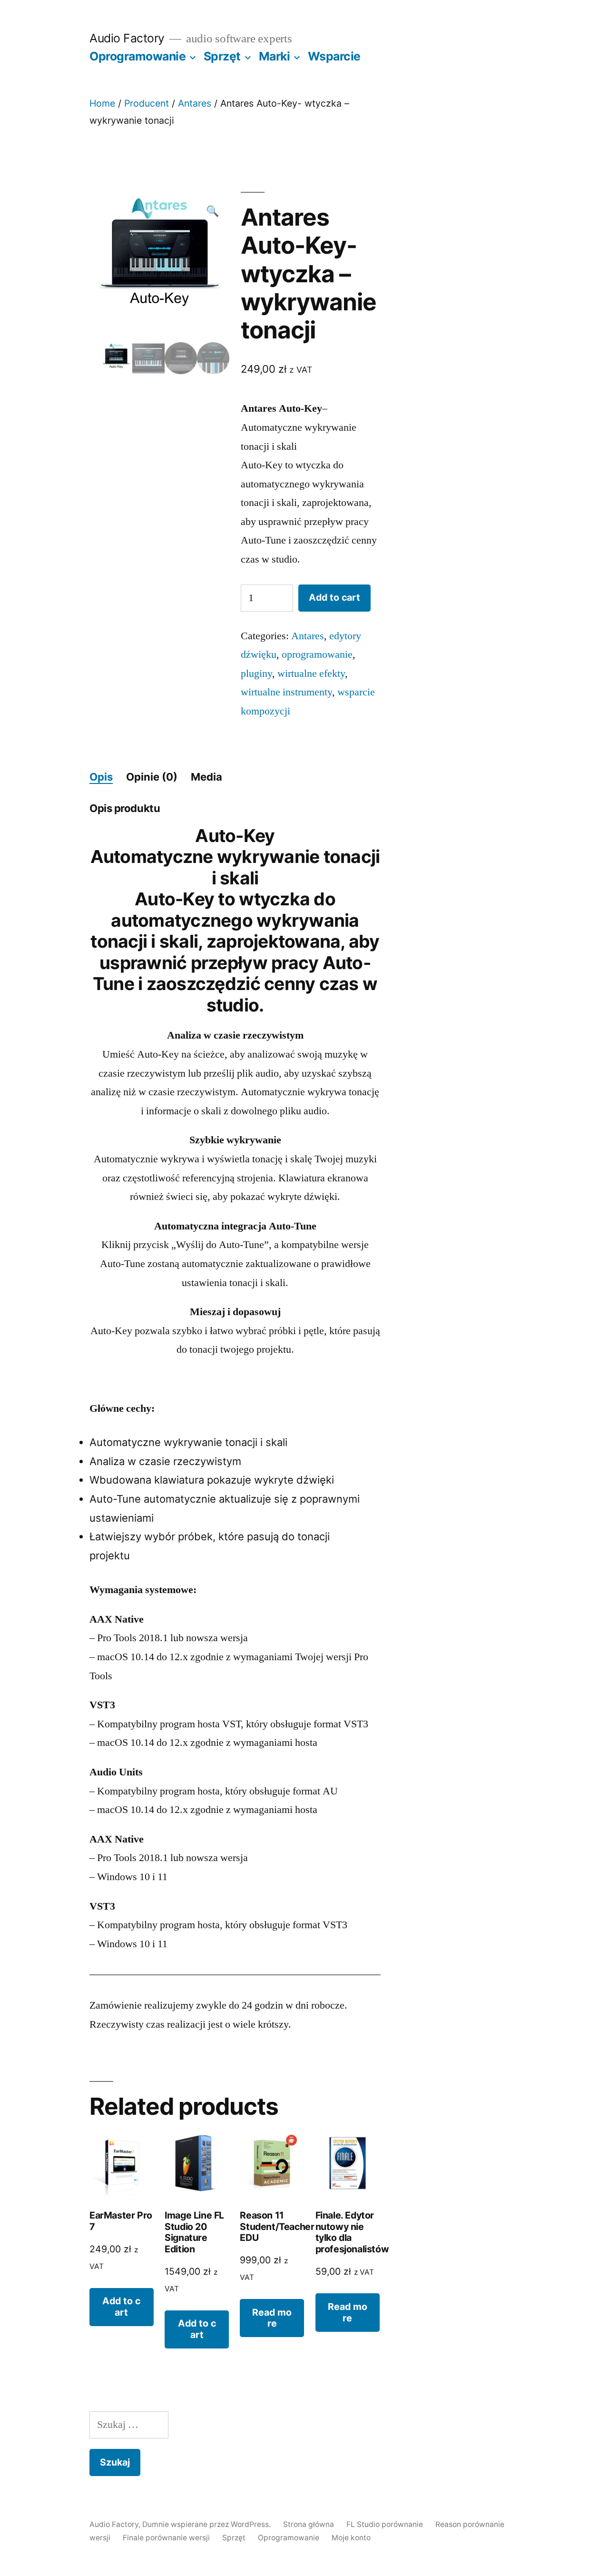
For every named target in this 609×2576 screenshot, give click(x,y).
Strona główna (309, 2524)
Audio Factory (127, 38)
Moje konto (351, 2538)
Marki (275, 56)
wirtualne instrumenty (286, 692)
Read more (272, 2318)
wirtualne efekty (311, 674)
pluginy (256, 674)
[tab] (101, 777)
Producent (147, 103)
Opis (101, 777)
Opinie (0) (152, 777)
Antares (195, 103)
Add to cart (334, 597)
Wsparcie (334, 56)
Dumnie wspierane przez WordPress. (207, 2524)
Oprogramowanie (138, 56)
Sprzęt (222, 56)
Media (206, 777)
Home (102, 103)
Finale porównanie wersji (166, 2538)
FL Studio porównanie (385, 2524)
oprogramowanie (317, 654)
